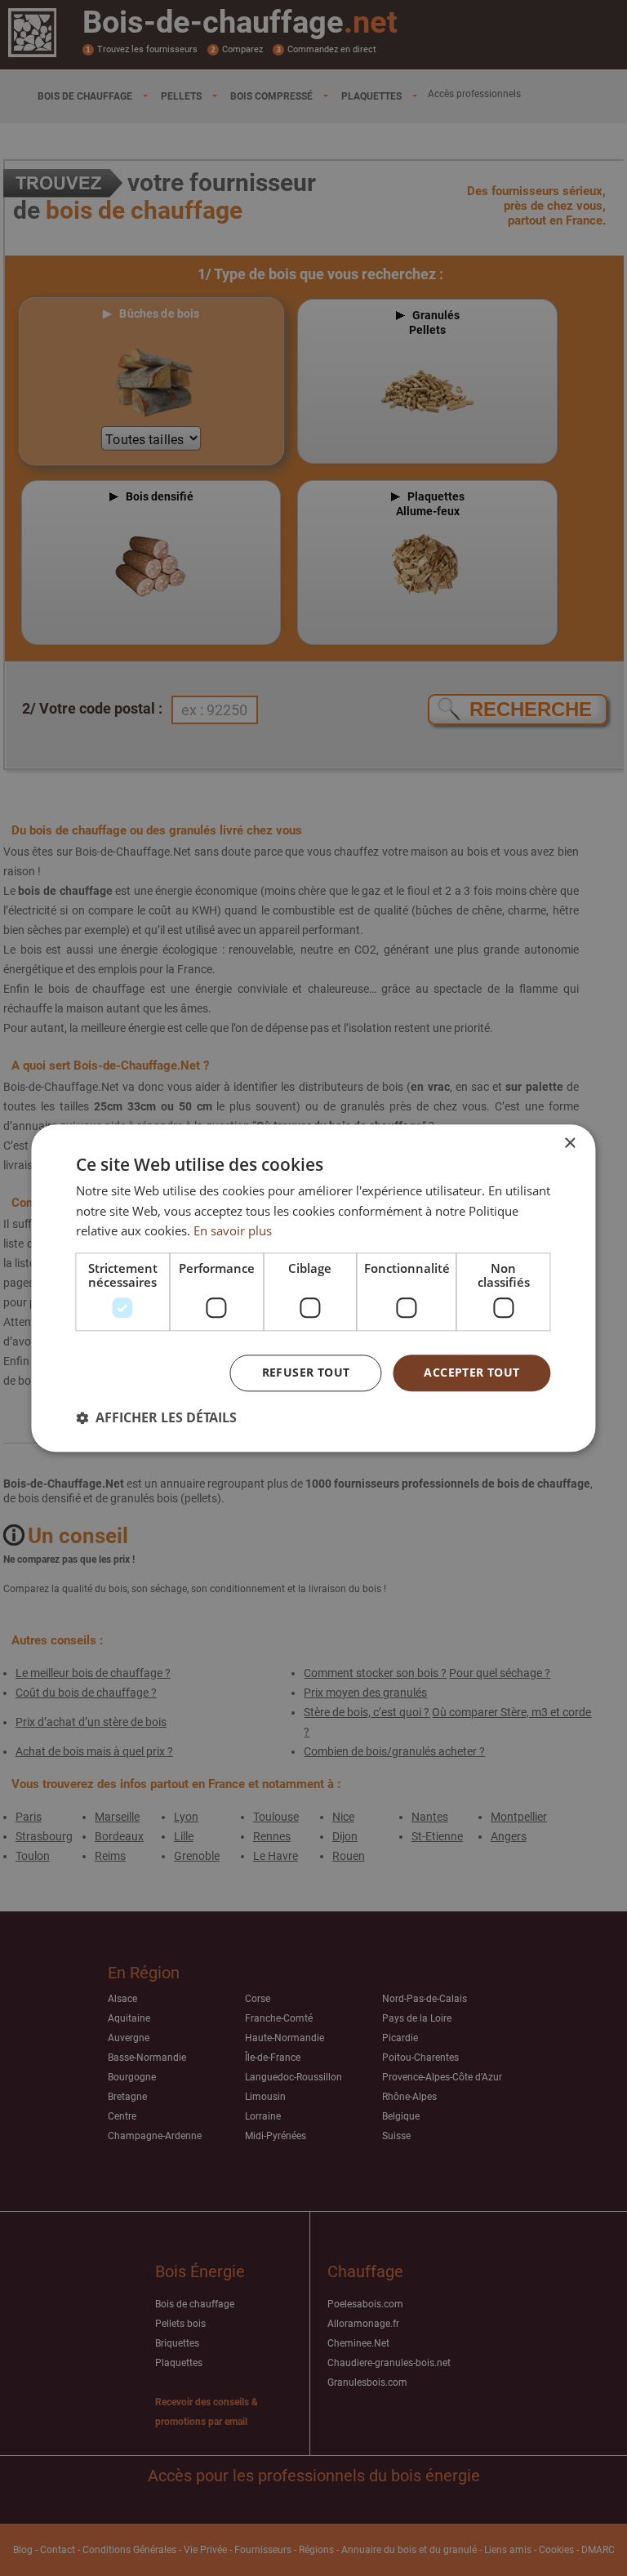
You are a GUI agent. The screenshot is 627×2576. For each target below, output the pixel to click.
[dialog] (313, 1288)
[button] (156, 1417)
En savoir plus (233, 1231)
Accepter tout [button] (471, 1372)
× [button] (569, 1143)
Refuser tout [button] (306, 1372)
